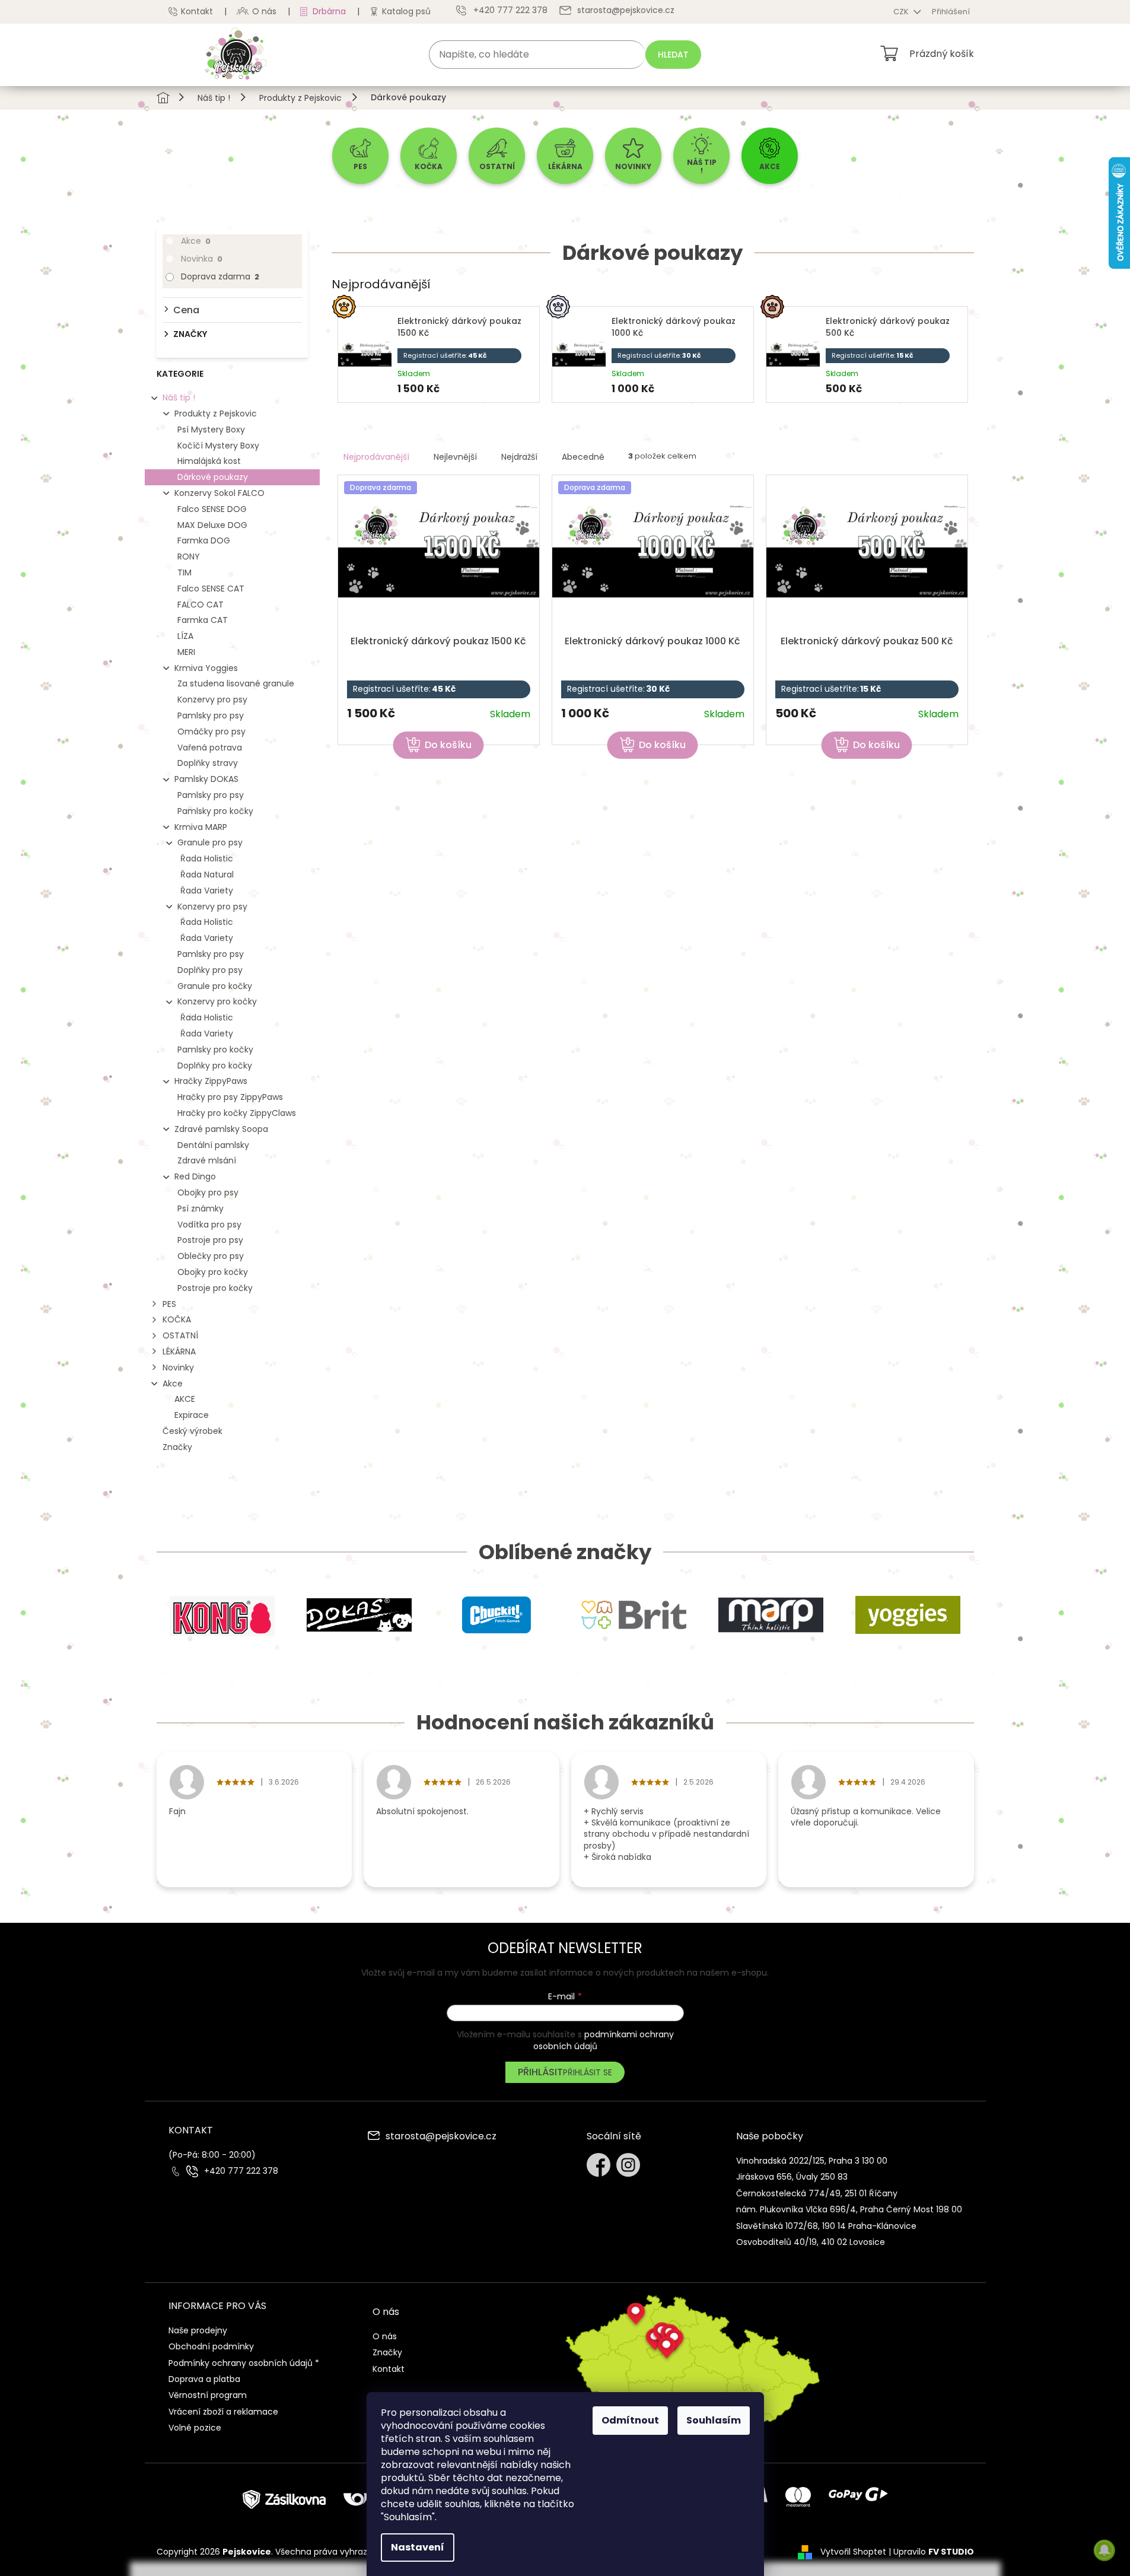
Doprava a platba (204, 2379)
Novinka (202, 259)
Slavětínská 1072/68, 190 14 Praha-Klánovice (826, 2226)
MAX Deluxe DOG (212, 525)
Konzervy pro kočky (217, 1001)
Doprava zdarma (220, 276)
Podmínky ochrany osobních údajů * (244, 2363)
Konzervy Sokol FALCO (219, 493)
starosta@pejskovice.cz (441, 2137)
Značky (177, 1447)
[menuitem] (360, 156)
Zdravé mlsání (207, 1160)
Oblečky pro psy (211, 1256)
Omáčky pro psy (211, 732)
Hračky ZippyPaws (211, 1081)
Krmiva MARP (201, 827)
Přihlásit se (588, 2072)
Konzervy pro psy (212, 699)
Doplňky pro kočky (215, 1066)
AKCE (185, 1399)
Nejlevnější (455, 457)
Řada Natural (207, 874)
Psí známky (200, 1209)
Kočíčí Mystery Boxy (218, 446)
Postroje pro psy (210, 1240)
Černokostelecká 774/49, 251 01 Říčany (817, 2193)
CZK (902, 12)
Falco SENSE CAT (211, 589)
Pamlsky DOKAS (206, 779)
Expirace (192, 1415)
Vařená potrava (210, 748)
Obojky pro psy (208, 1192)
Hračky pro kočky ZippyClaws (237, 1113)
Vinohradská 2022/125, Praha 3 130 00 (812, 2161)
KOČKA (177, 1319)
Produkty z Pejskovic (216, 414)
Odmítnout (630, 2420)
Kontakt (197, 11)
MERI (186, 652)
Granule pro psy (210, 842)
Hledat (673, 55)
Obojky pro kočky (213, 1272)
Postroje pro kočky (215, 1288)
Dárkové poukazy (213, 477)
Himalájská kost (209, 461)
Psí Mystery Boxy (211, 430)
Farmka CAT (203, 620)
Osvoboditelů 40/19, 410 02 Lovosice (811, 2242)
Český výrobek (192, 1431)
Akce (196, 241)
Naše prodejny (198, 2330)
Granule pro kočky (215, 986)
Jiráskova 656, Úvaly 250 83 (792, 2177)
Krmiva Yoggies (206, 668)
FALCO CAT (200, 605)
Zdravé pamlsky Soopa (221, 1129)
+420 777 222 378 (241, 2171)
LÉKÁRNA (179, 1351)
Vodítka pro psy (209, 1225)
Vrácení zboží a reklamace (223, 2412)
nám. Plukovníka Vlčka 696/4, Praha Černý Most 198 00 (849, 2209)
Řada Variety (207, 891)
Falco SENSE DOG (212, 509)
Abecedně (583, 457)
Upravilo (934, 2552)
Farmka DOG (204, 540)
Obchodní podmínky (211, 2346)
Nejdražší (519, 457)
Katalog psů (406, 11)
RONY (189, 556)
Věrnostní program (208, 2395)
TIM (184, 573)
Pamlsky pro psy (211, 715)
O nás (264, 11)
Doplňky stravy (208, 763)
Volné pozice (195, 2428)
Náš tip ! (179, 397)
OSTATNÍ (180, 1335)
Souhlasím (714, 2420)
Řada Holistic (207, 858)
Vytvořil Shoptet (853, 2552)
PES (169, 1304)
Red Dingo (195, 1176)
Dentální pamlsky (213, 1145)
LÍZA (185, 636)
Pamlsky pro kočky (215, 811)
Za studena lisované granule (236, 683)
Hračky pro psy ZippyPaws (230, 1097)
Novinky (178, 1367)
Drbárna (329, 11)
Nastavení (418, 2547)
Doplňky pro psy (210, 970)
